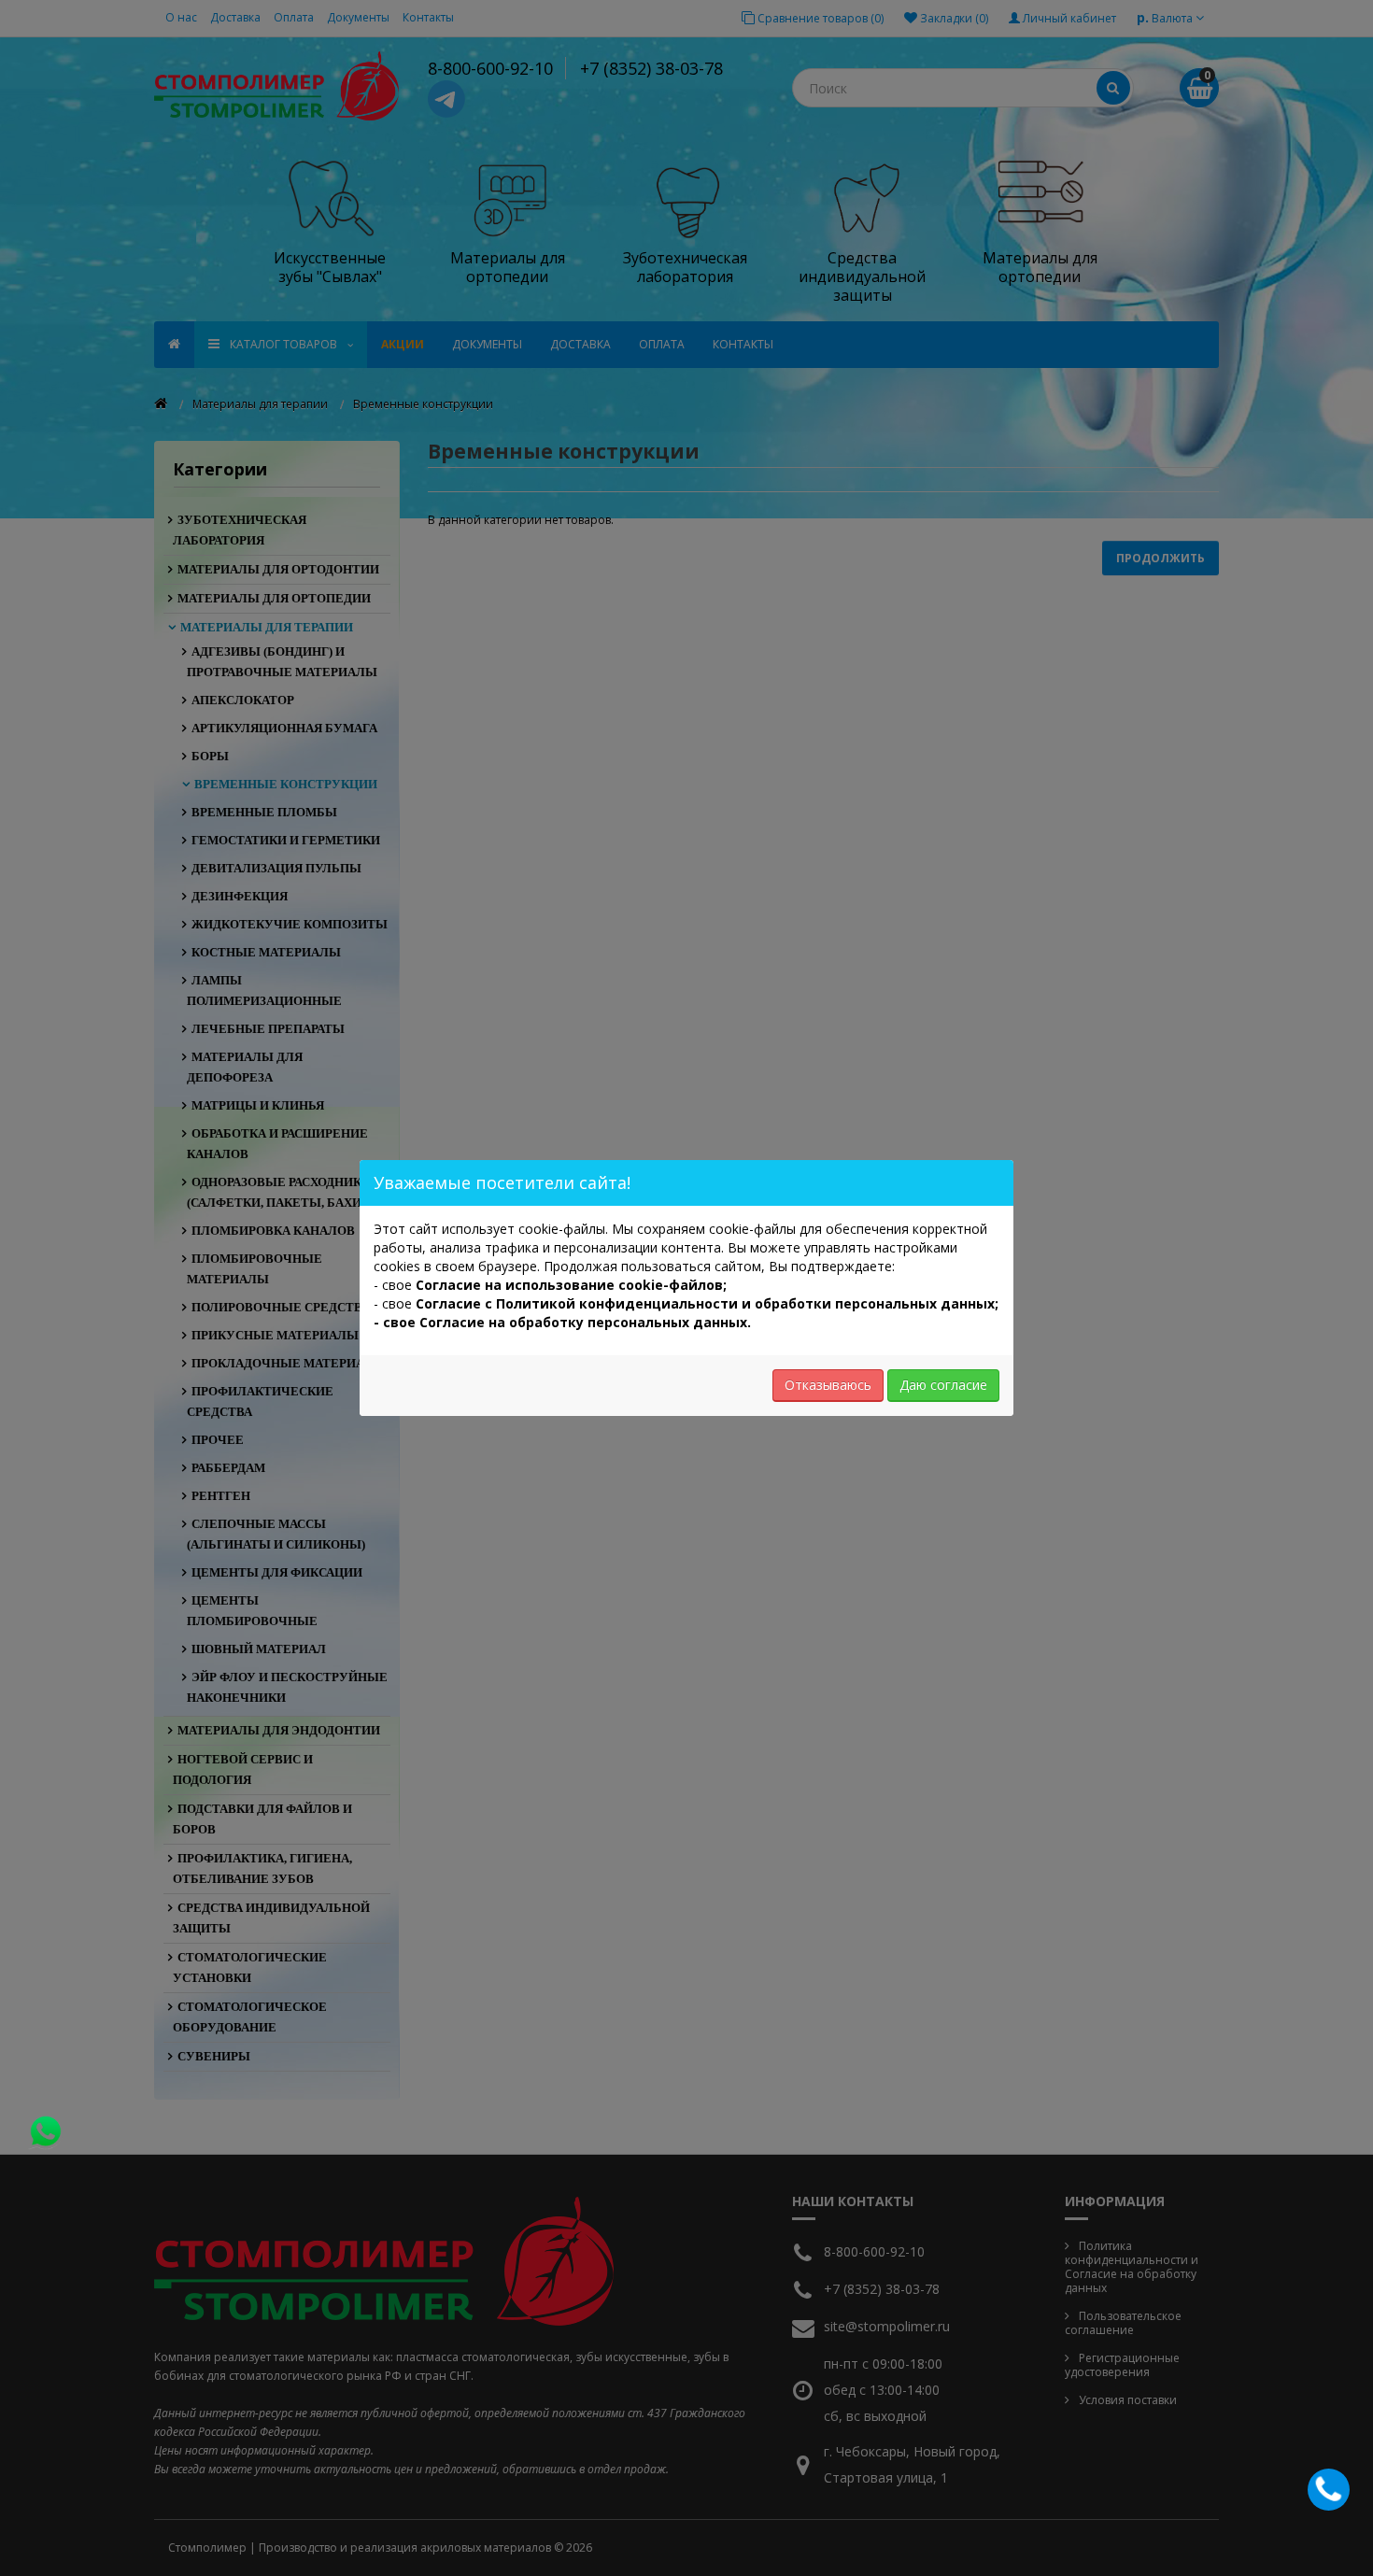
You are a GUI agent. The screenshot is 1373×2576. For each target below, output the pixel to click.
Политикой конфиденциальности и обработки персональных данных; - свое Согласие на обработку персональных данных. (686, 1313)
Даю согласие (943, 1385)
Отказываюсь (828, 1385)
